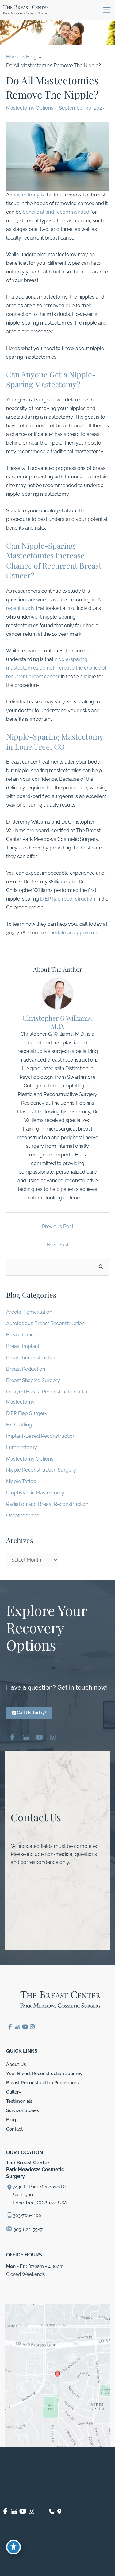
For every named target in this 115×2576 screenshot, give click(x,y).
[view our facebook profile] (12, 1736)
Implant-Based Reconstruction (41, 1436)
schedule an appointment (74, 933)
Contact (14, 2129)
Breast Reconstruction (31, 1358)
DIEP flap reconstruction (68, 899)
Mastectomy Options (30, 108)
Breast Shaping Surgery (33, 1380)
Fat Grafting (19, 1425)
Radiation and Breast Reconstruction (47, 1504)
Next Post (57, 1245)
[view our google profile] (26, 1736)
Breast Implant (23, 1346)
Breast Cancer (22, 1335)
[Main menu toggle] (107, 10)
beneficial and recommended (56, 212)
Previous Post (58, 1226)
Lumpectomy (22, 1447)
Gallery (14, 2092)
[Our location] (59, 2512)
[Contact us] (52, 2512)
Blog (11, 2120)
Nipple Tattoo (21, 1481)
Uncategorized (23, 1516)
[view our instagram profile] (53, 1736)
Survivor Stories (23, 2110)
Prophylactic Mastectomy (35, 1493)
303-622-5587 (27, 2229)
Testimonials (19, 2101)
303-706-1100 (27, 2215)
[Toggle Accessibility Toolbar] (13, 2547)
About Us (16, 2064)
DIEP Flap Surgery (27, 1413)
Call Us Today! (31, 1713)
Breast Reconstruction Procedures (42, 2083)
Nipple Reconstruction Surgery (41, 1470)
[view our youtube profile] (39, 1736)
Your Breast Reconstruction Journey (44, 2073)
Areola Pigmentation (29, 1312)
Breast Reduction (26, 1369)
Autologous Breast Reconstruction (45, 1323)
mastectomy (25, 195)
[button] (29, 1713)
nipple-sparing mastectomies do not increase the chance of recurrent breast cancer (56, 668)
